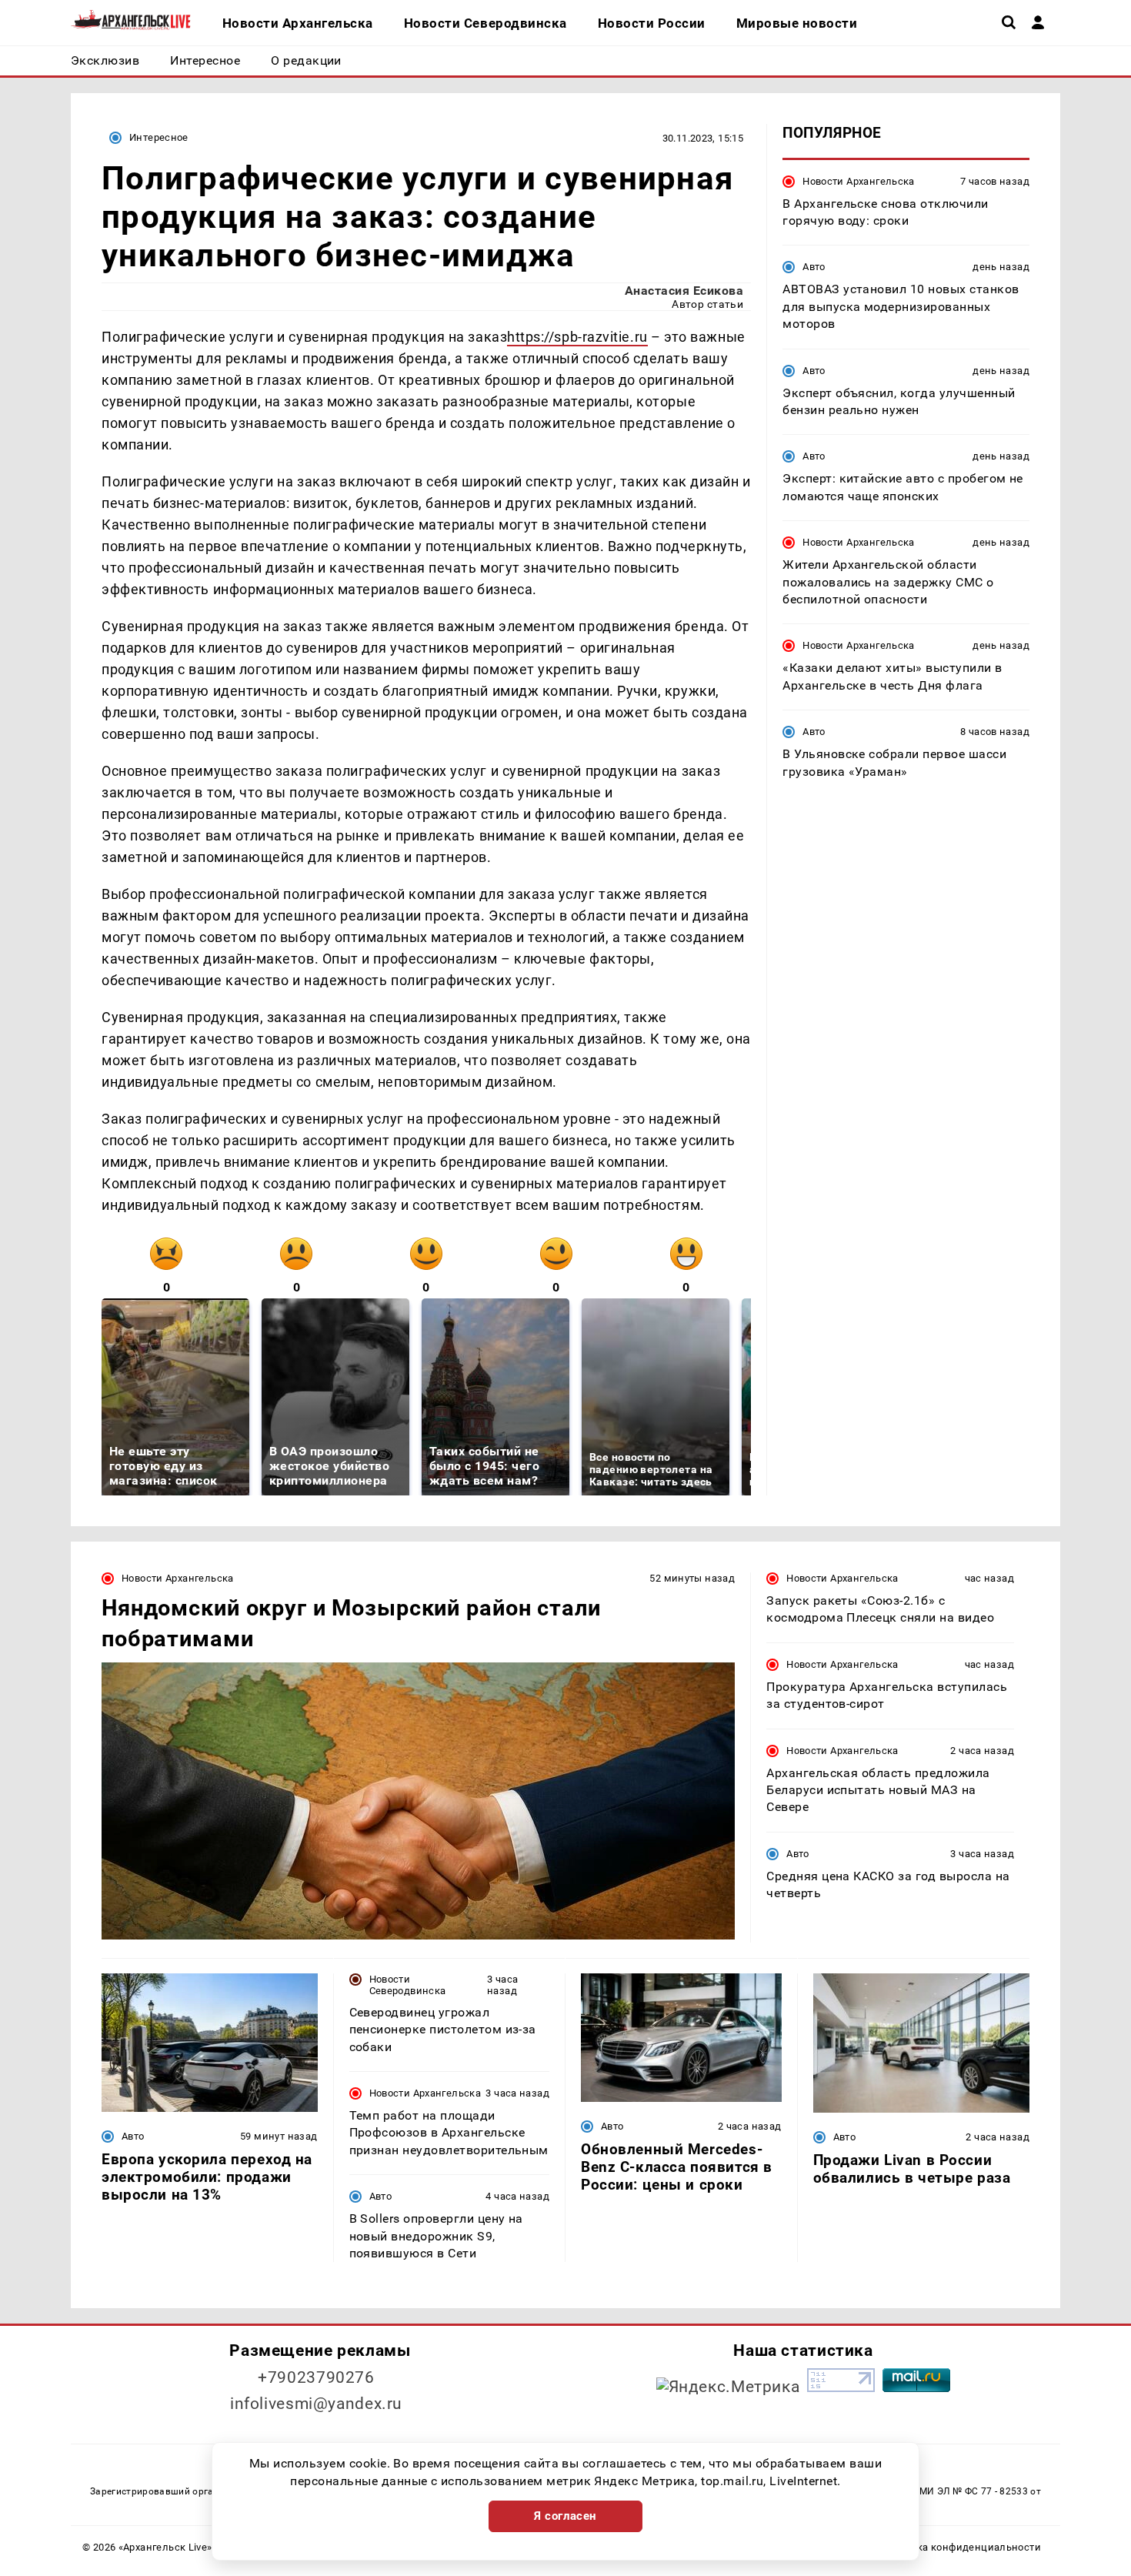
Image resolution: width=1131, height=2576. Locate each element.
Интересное (159, 137)
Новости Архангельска (859, 180)
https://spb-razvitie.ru (577, 337)
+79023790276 (316, 2377)
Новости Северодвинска (408, 1985)
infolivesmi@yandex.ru (316, 2404)
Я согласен (565, 2516)
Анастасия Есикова (684, 291)
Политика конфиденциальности (961, 2547)
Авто (814, 267)
